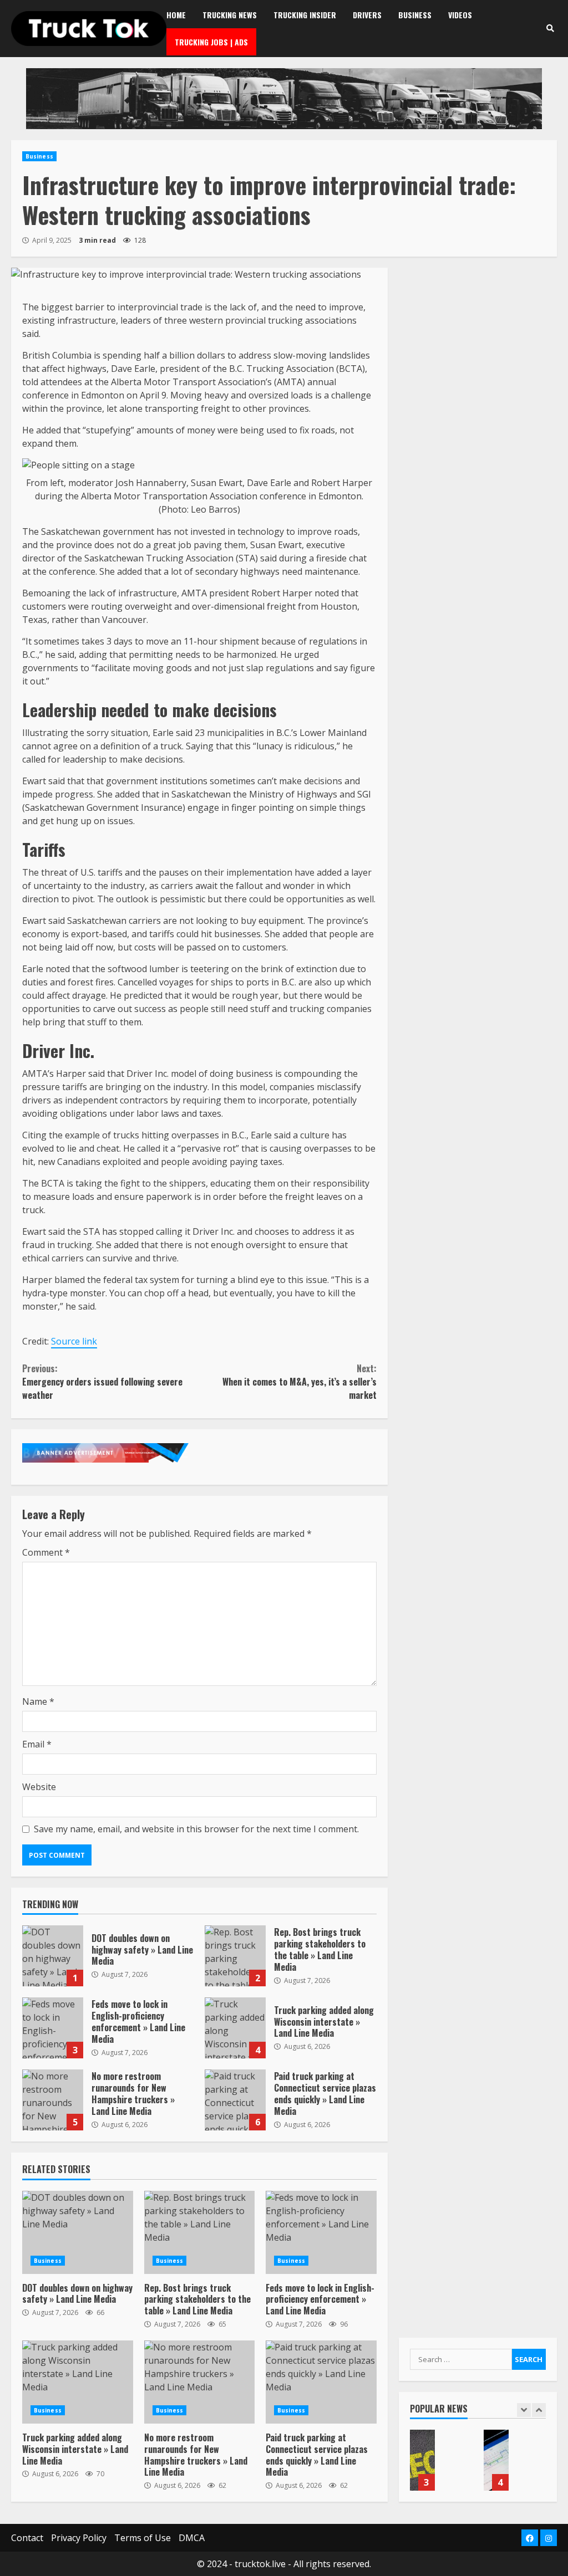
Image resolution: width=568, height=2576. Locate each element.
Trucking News (230, 15)
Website (39, 1787)
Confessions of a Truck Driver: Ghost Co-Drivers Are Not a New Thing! (496, 2460)
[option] (441, 2466)
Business (415, 15)
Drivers (367, 15)
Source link (74, 1341)
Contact (27, 2538)
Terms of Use (143, 2538)
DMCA (192, 2538)
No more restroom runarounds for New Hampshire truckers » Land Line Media (53, 2100)
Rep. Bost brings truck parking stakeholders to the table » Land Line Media (235, 1956)
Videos (460, 15)
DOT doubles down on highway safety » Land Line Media (53, 1956)
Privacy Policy (79, 2538)
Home (176, 15)
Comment (46, 1552)
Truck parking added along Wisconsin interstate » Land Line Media (235, 2028)
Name (38, 1701)
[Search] (550, 28)
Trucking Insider (305, 15)
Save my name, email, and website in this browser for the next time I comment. (196, 1829)
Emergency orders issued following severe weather (102, 1382)
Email (37, 1744)
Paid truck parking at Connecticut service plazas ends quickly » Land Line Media (235, 2100)
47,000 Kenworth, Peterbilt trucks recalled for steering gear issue (422, 2460)
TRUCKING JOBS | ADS (211, 42)
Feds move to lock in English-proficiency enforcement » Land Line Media (53, 2028)
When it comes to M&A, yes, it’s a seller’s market (299, 1382)
